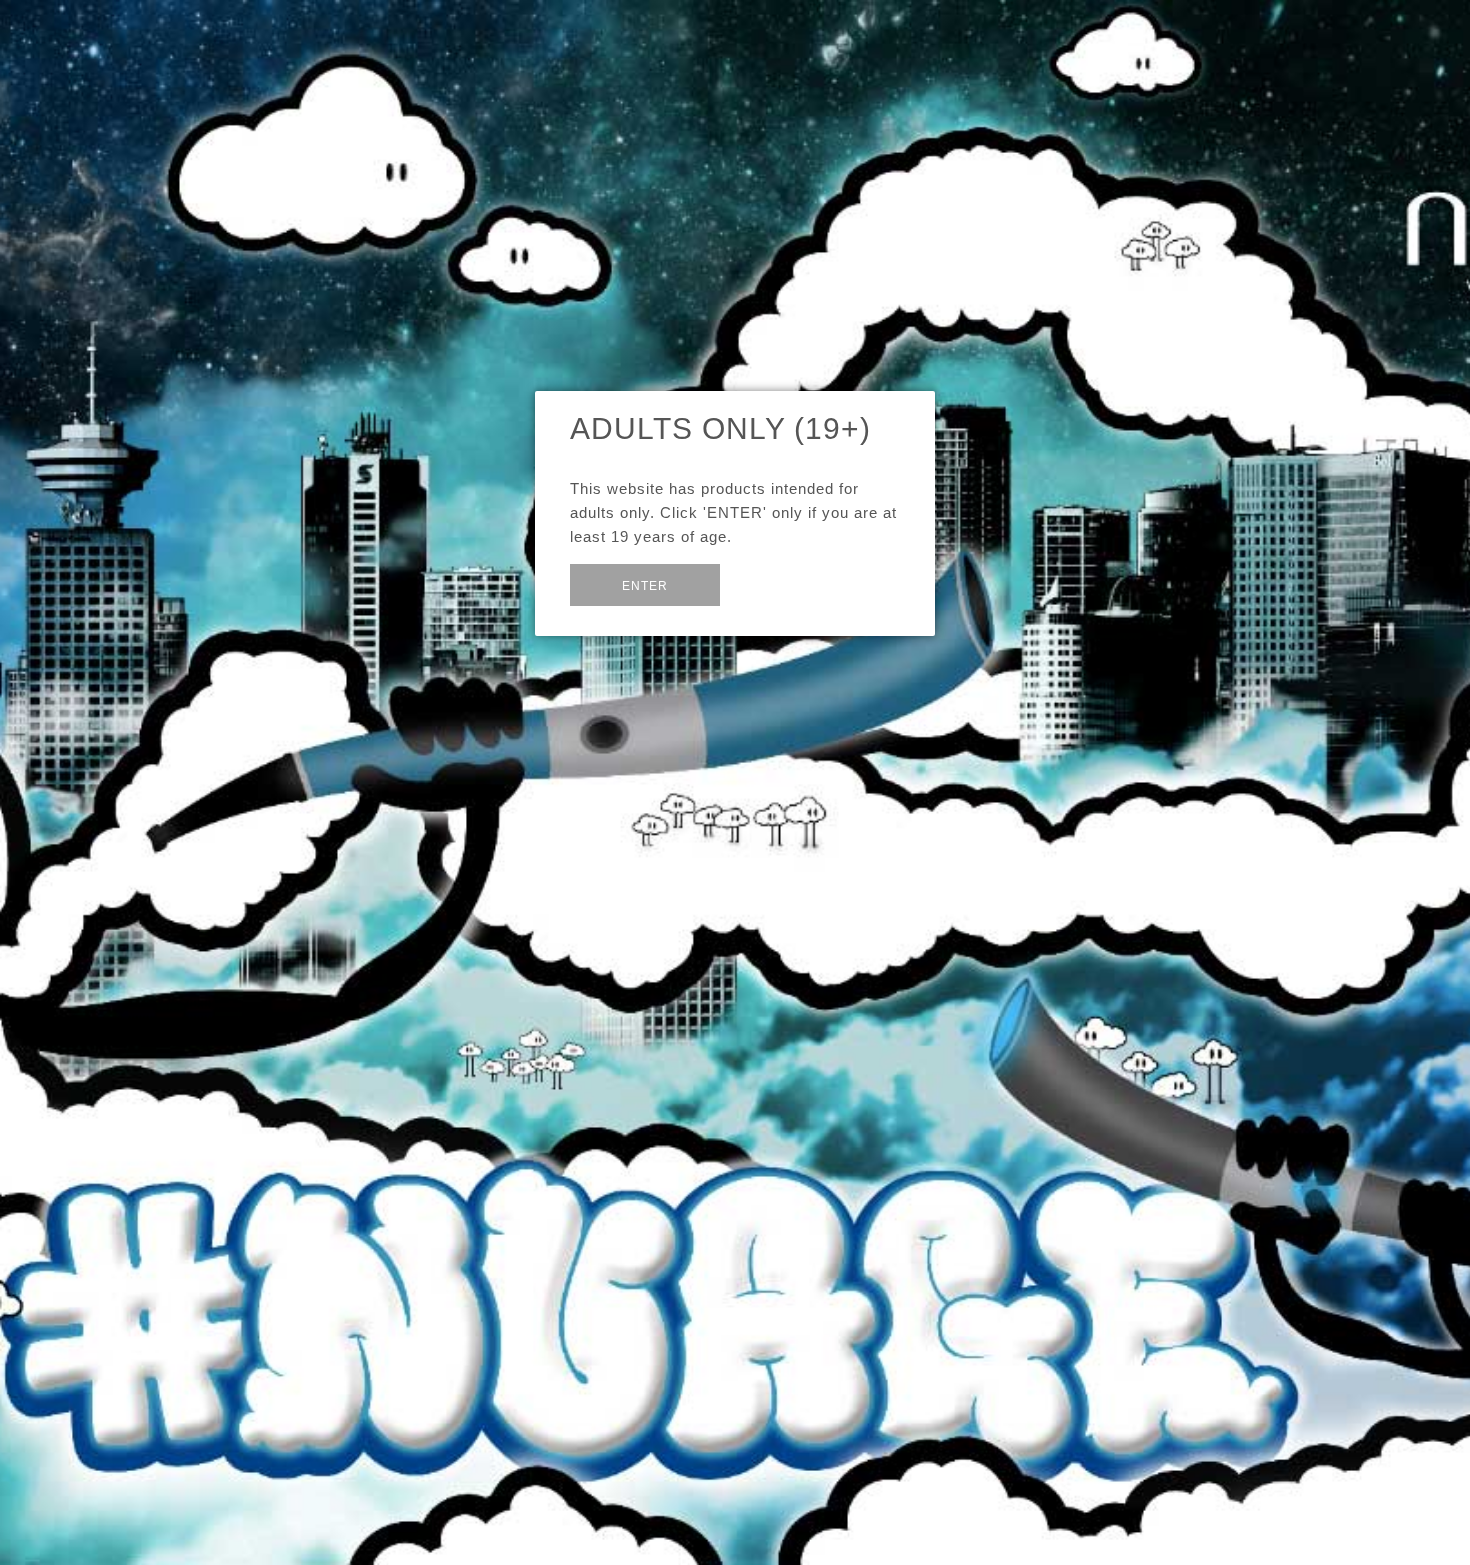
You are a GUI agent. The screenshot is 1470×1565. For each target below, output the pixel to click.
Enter (645, 586)
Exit (767, 583)
